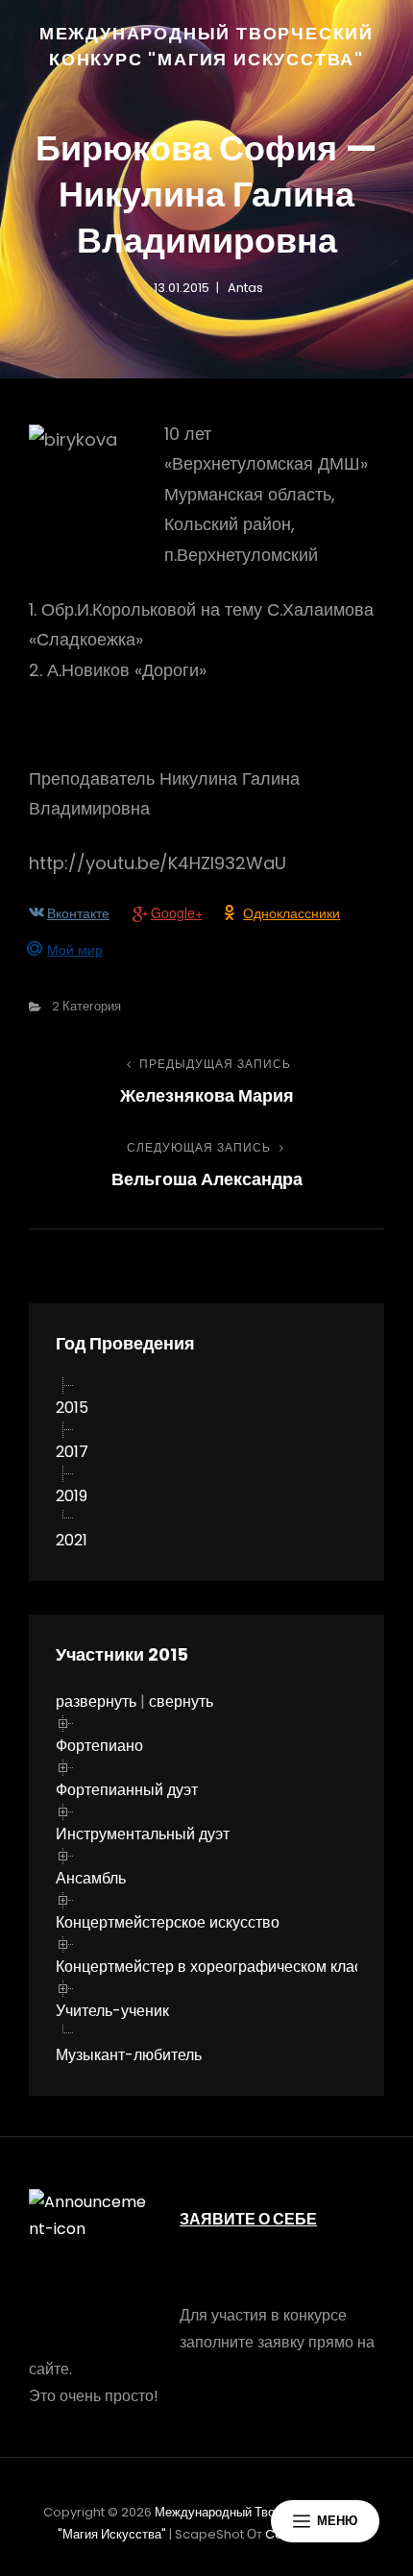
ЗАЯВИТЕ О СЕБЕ (248, 2219)
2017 (72, 1452)
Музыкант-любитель (129, 2055)
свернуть (181, 1701)
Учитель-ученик (112, 2011)
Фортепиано (99, 1746)
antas (245, 288)
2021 (72, 1540)
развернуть (96, 1701)
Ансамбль (91, 1878)
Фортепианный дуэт (127, 1790)
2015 (72, 1408)
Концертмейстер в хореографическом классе (217, 1967)
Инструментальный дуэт (143, 1834)
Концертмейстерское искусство (168, 1922)
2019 (72, 1496)
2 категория (86, 1006)
